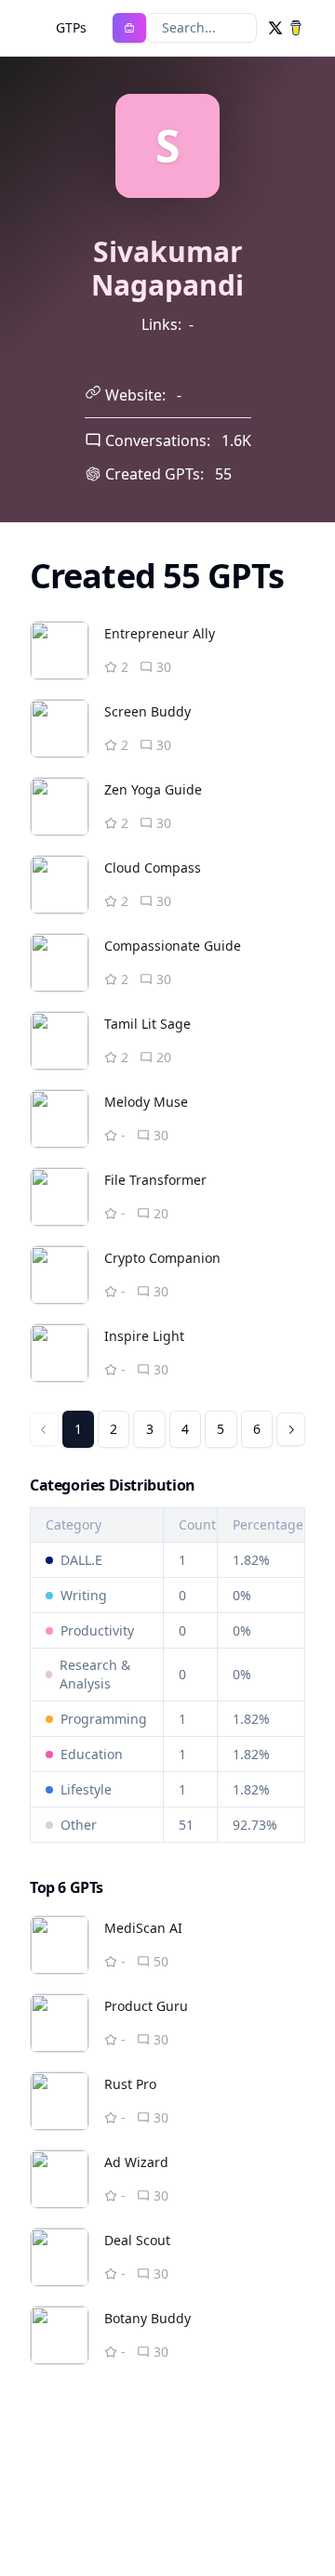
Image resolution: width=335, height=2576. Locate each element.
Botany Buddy (147, 2318)
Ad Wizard (136, 2162)
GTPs (71, 27)
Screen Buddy (147, 711)
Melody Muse (146, 1102)
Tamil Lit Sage (147, 1024)
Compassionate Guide (173, 946)
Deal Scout (137, 2240)
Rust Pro (130, 2084)
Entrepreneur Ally (160, 633)
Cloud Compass (153, 867)
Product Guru (146, 2006)
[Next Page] (291, 1429)
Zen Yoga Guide (153, 789)
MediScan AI (143, 1928)
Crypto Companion (162, 1258)
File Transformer (155, 1180)
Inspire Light (144, 1336)
